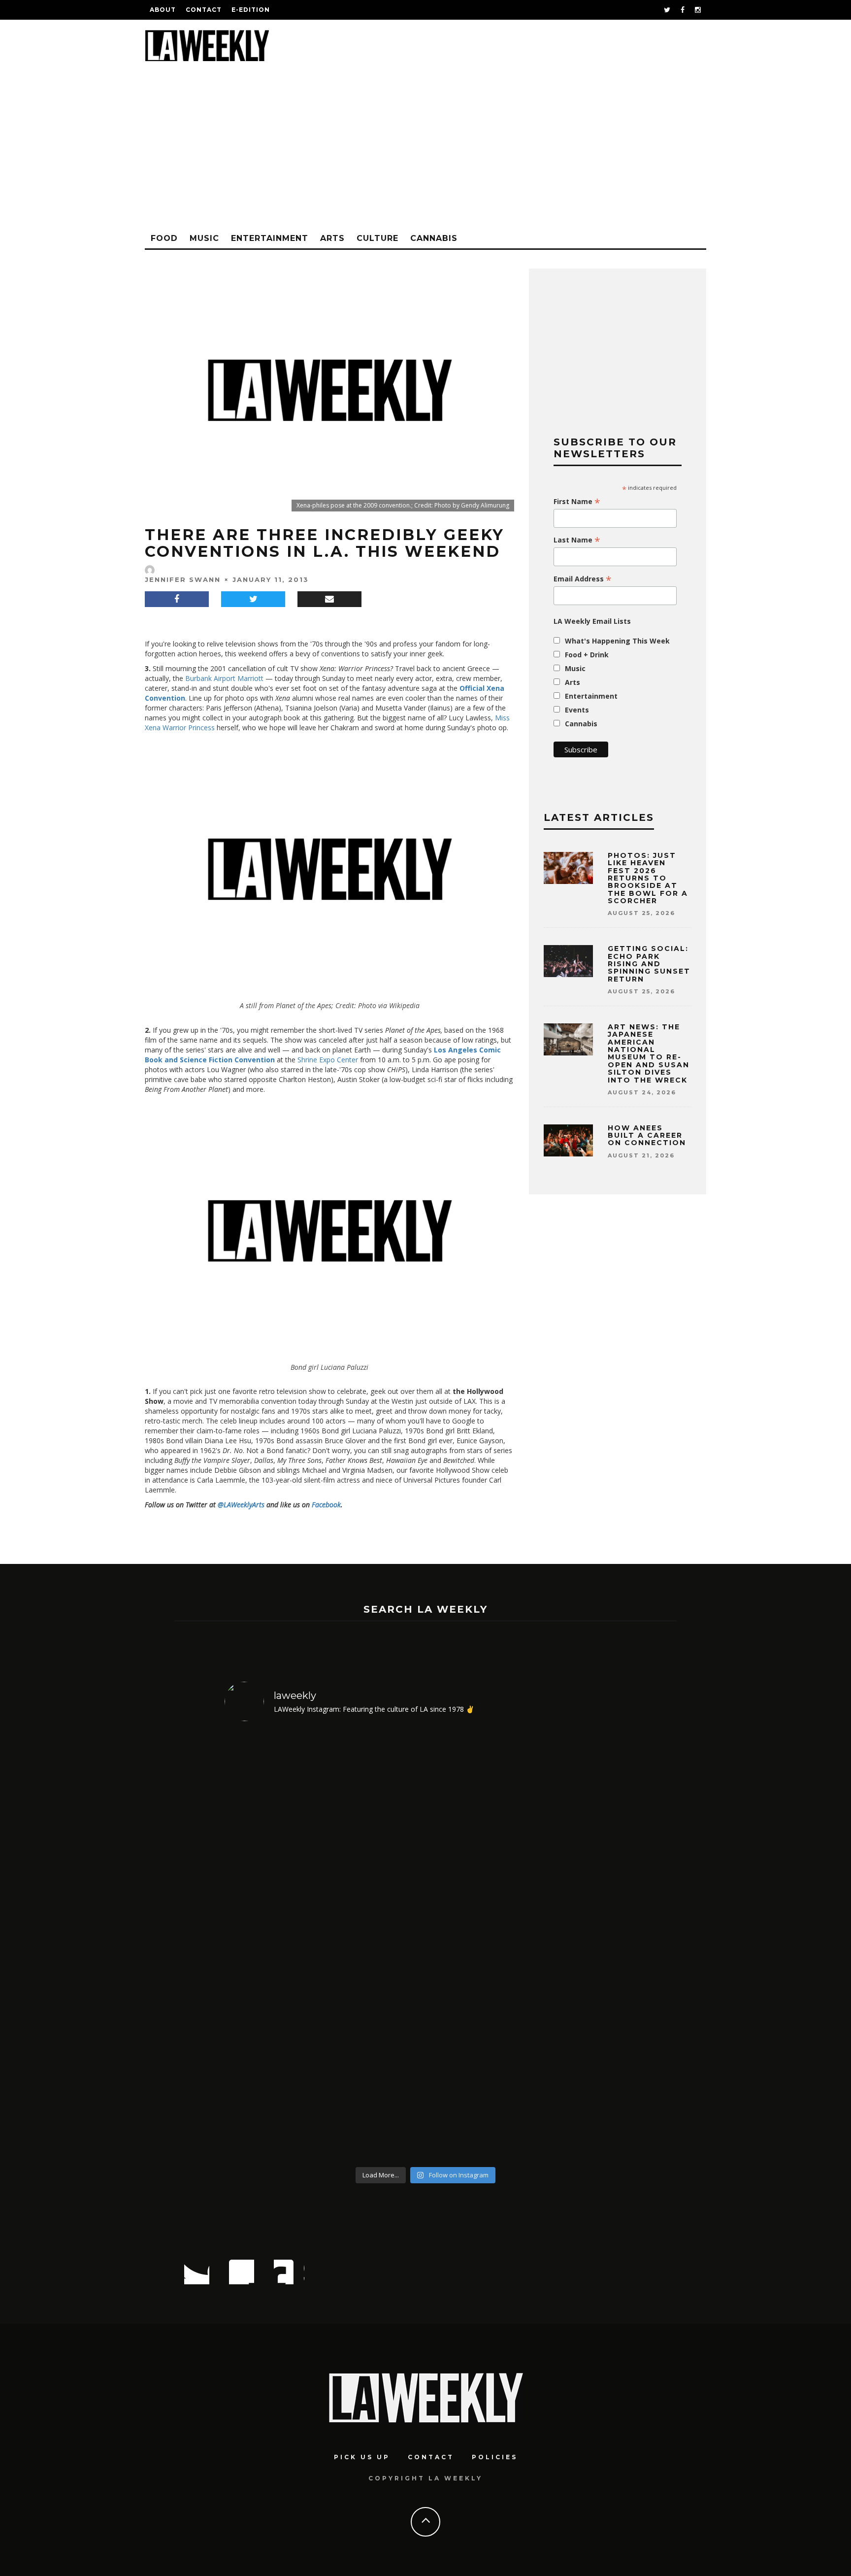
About (163, 10)
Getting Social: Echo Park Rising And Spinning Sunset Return (649, 964)
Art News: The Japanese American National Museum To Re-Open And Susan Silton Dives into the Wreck (649, 1053)
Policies (495, 2457)
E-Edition (251, 10)
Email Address (583, 579)
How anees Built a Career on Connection (647, 1135)
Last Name (577, 540)
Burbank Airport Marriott (224, 678)
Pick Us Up (362, 2457)
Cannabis (434, 238)
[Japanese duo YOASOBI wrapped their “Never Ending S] (375, 1946)
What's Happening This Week (617, 641)
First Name (577, 502)
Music (204, 238)
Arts (332, 238)
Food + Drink (587, 655)
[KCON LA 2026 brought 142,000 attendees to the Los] (476, 1946)
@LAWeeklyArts (241, 1505)
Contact (204, 10)
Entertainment (270, 238)
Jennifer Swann (183, 579)
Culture (377, 238)
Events (577, 710)
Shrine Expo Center (328, 1060)
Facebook (326, 1505)
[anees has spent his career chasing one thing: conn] (273, 1946)
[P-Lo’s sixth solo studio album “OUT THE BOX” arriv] (578, 1946)
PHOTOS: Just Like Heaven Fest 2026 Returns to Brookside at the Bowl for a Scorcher (648, 878)
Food (164, 238)
